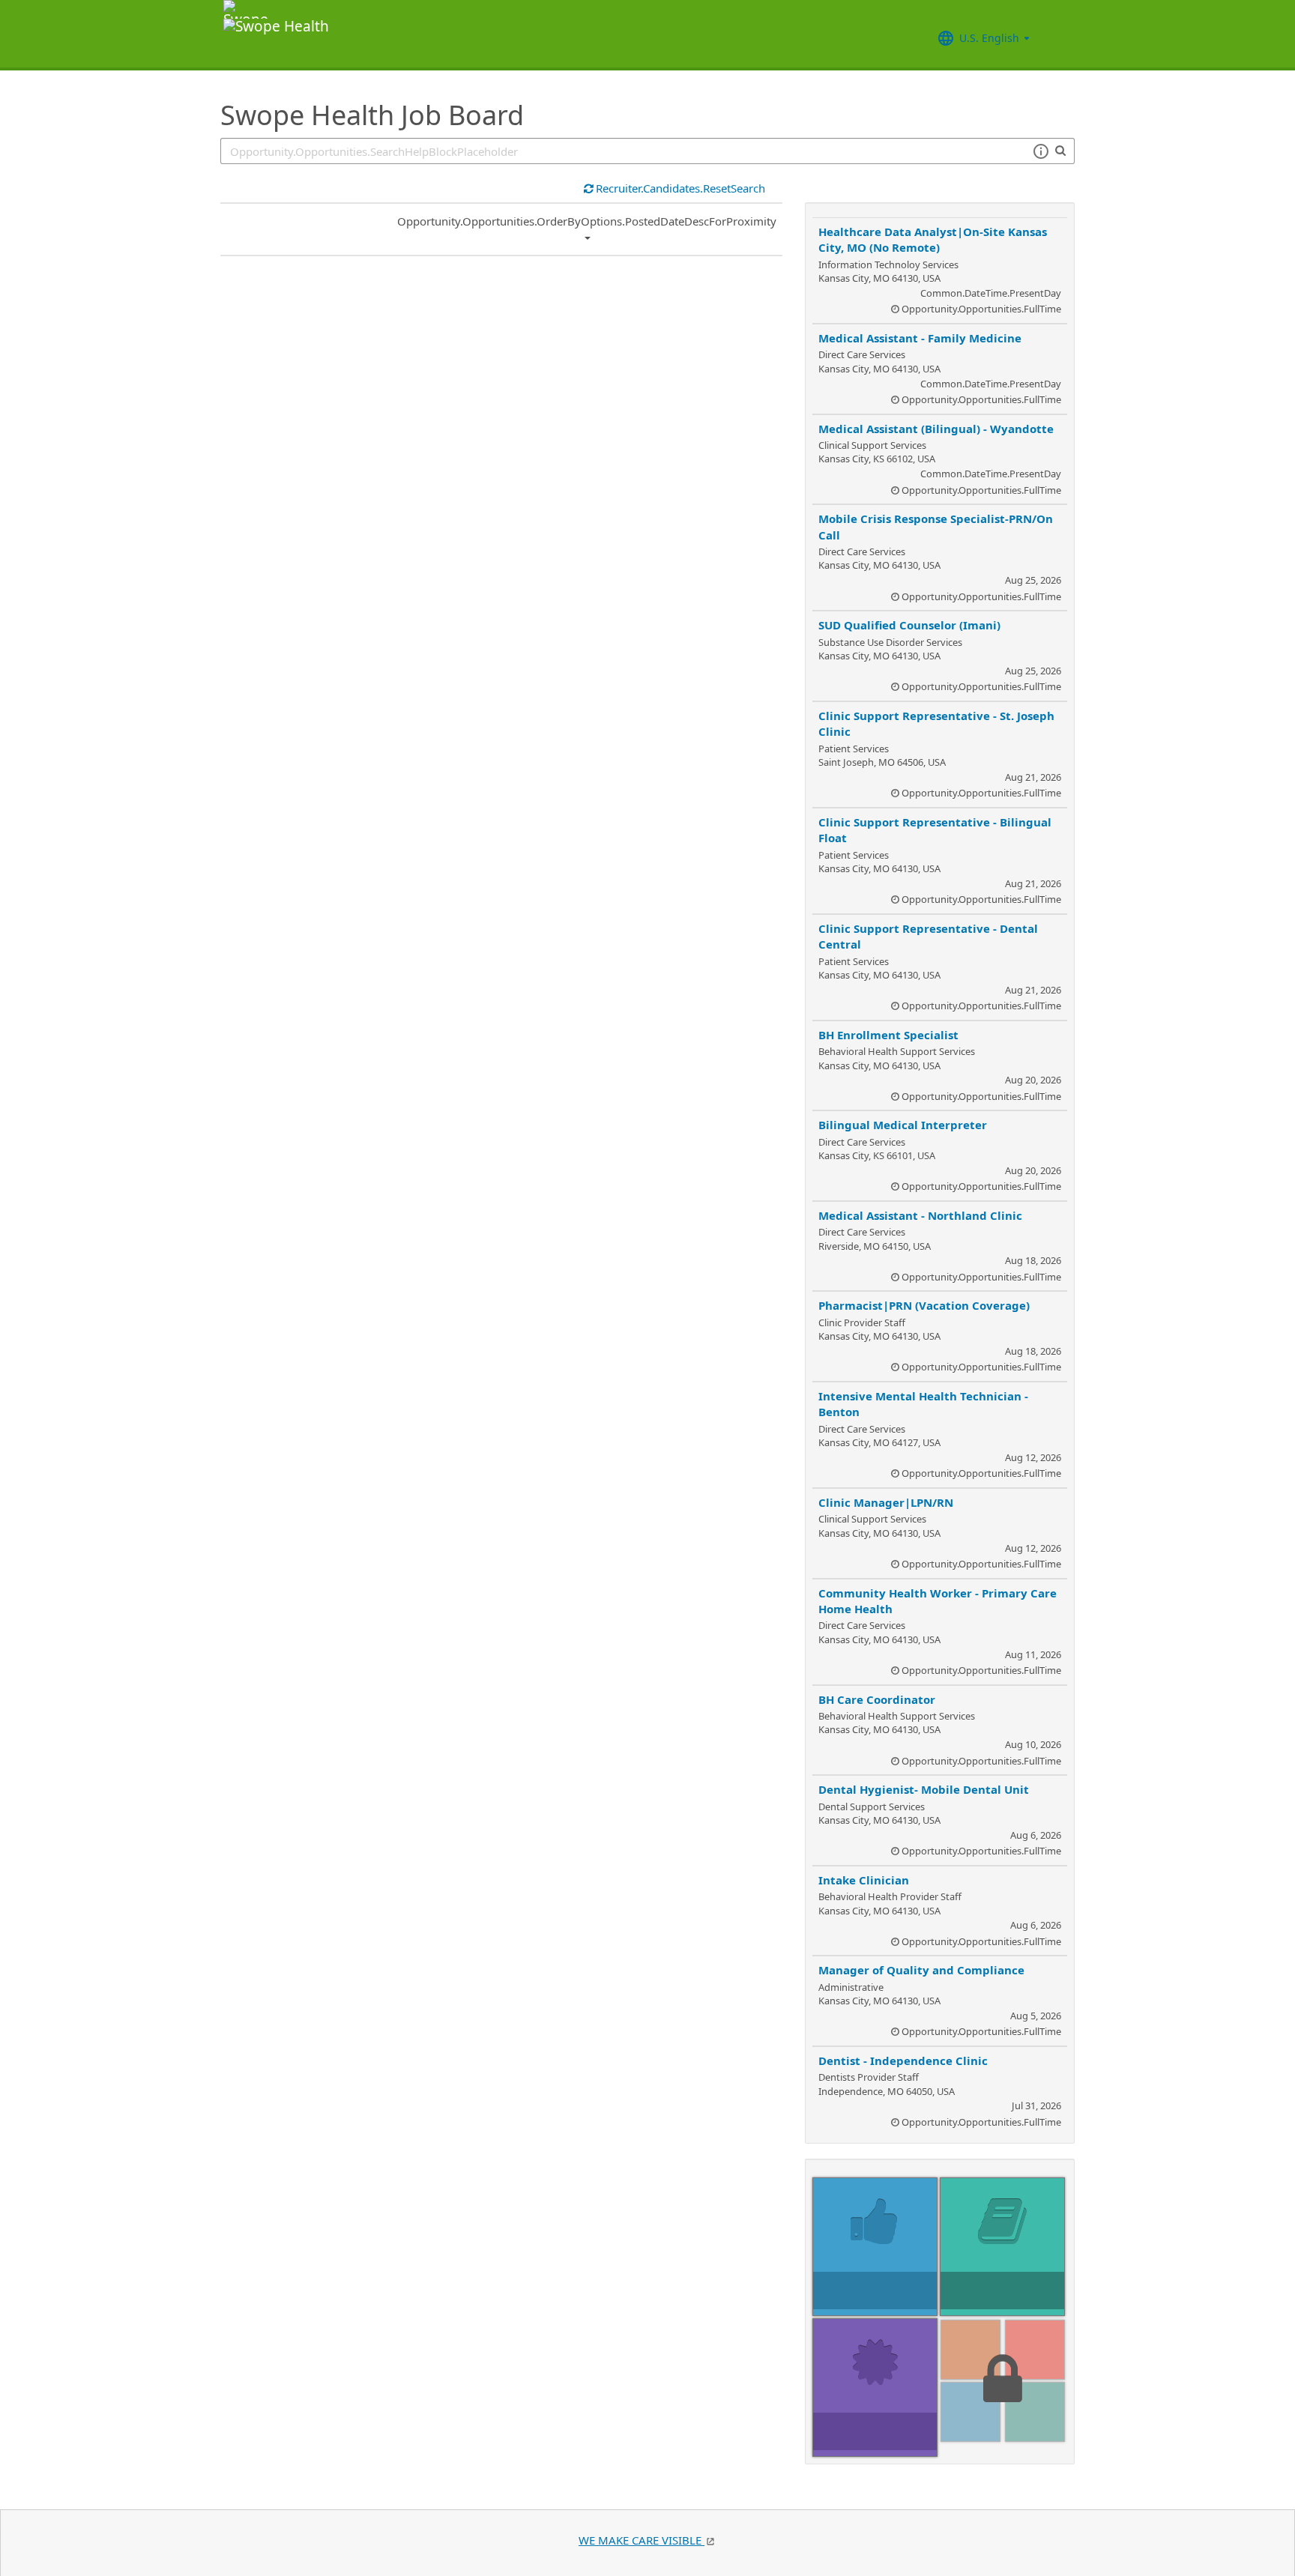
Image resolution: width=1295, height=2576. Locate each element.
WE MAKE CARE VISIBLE (642, 2540)
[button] (1041, 151)
